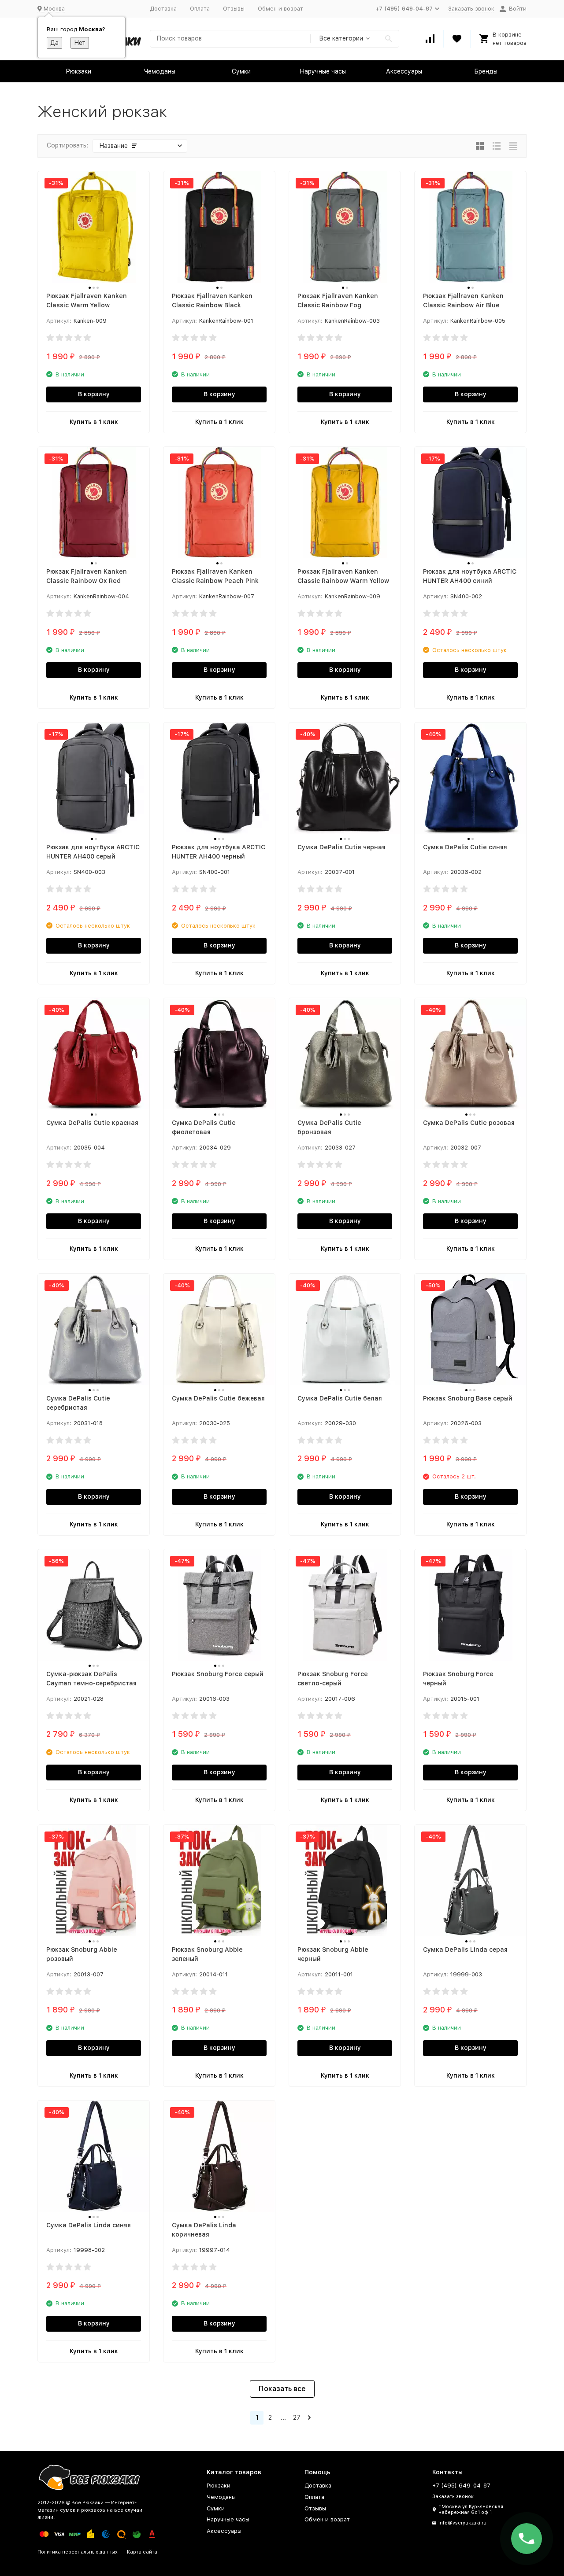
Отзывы (234, 9)
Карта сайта (142, 2552)
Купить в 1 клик (94, 422)
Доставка (163, 9)
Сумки (241, 71)
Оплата (200, 9)
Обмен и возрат (280, 9)
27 (297, 2418)
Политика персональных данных (78, 2552)
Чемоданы (160, 71)
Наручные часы (323, 71)
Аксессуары (404, 71)
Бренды (486, 71)
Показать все (282, 2389)
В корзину (94, 394)
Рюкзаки (78, 71)
